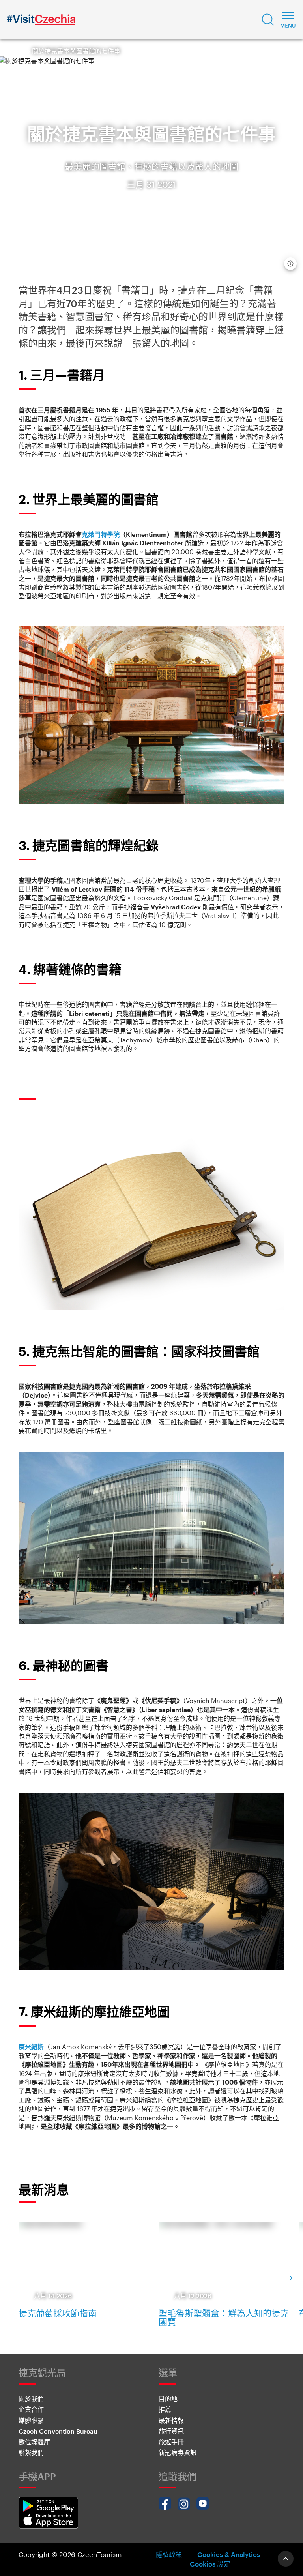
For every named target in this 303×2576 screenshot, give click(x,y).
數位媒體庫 (34, 2442)
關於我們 (31, 2399)
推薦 (165, 2409)
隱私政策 (169, 2554)
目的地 (168, 2399)
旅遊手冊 (171, 2442)
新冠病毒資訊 (178, 2452)
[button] (268, 20)
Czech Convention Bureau (58, 2431)
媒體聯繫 (31, 2420)
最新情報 (171, 2420)
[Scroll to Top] (286, 2559)
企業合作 (31, 2409)
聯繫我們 (31, 2452)
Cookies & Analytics (229, 2554)
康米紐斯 (31, 2047)
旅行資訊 (171, 2431)
